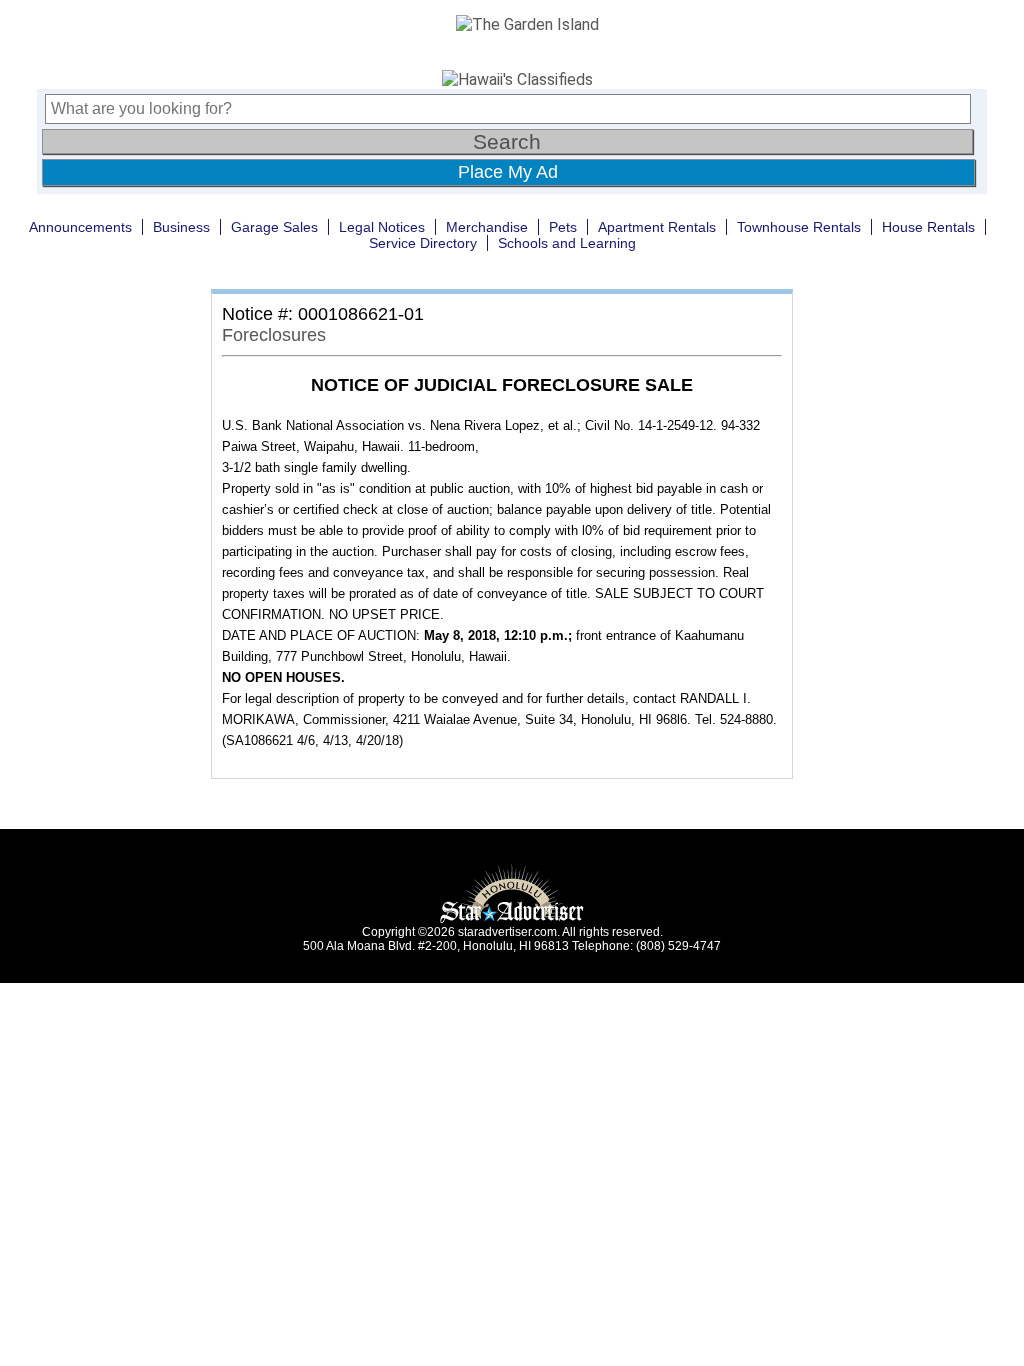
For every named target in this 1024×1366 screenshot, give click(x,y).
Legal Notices (382, 227)
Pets (563, 227)
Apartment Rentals (657, 227)
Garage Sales (274, 227)
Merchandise (487, 227)
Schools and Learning (567, 243)
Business (181, 227)
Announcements (80, 227)
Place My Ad (508, 172)
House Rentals (928, 227)
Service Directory (423, 243)
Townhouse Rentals (799, 227)
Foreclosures (274, 335)
